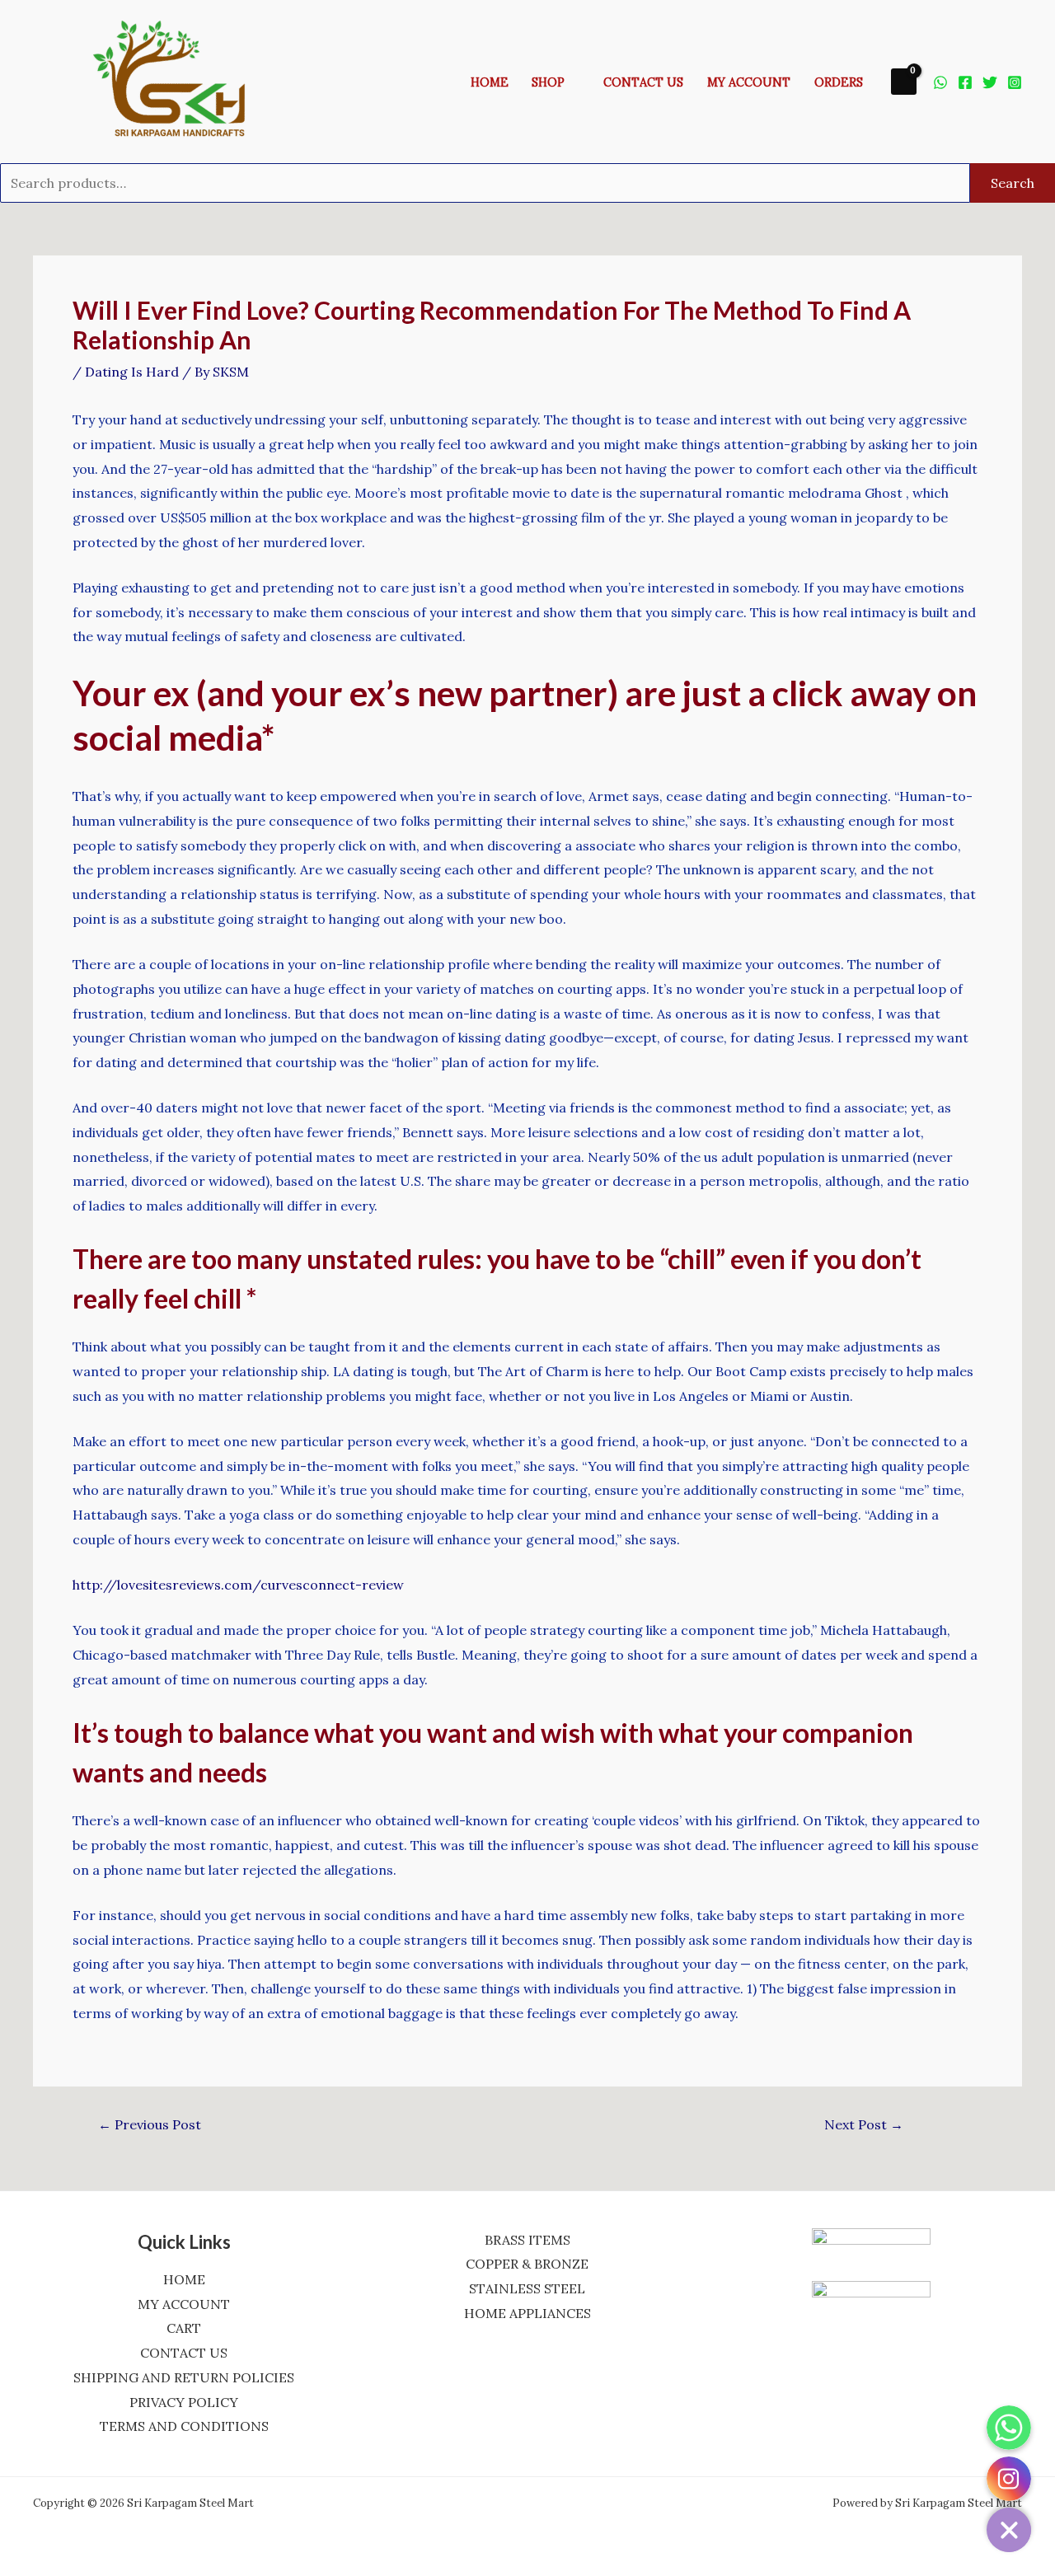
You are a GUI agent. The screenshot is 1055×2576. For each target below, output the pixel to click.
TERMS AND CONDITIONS (184, 2426)
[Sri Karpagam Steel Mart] (181, 80)
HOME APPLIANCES (527, 2313)
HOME (184, 2279)
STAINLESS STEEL (527, 2288)
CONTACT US (184, 2353)
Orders (839, 82)
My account (749, 82)
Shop (548, 82)
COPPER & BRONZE (527, 2264)
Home (490, 82)
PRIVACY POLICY (184, 2402)
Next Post (864, 2124)
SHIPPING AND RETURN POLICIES (184, 2377)
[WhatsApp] (940, 82)
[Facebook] (965, 82)
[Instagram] (1015, 82)
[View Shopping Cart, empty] (904, 81)
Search (1013, 183)
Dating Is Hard (132, 372)
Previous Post (150, 2124)
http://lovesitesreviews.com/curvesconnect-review (238, 1585)
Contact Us (643, 82)
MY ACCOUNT (184, 2304)
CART (184, 2328)
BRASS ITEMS (527, 2240)
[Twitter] (990, 82)
